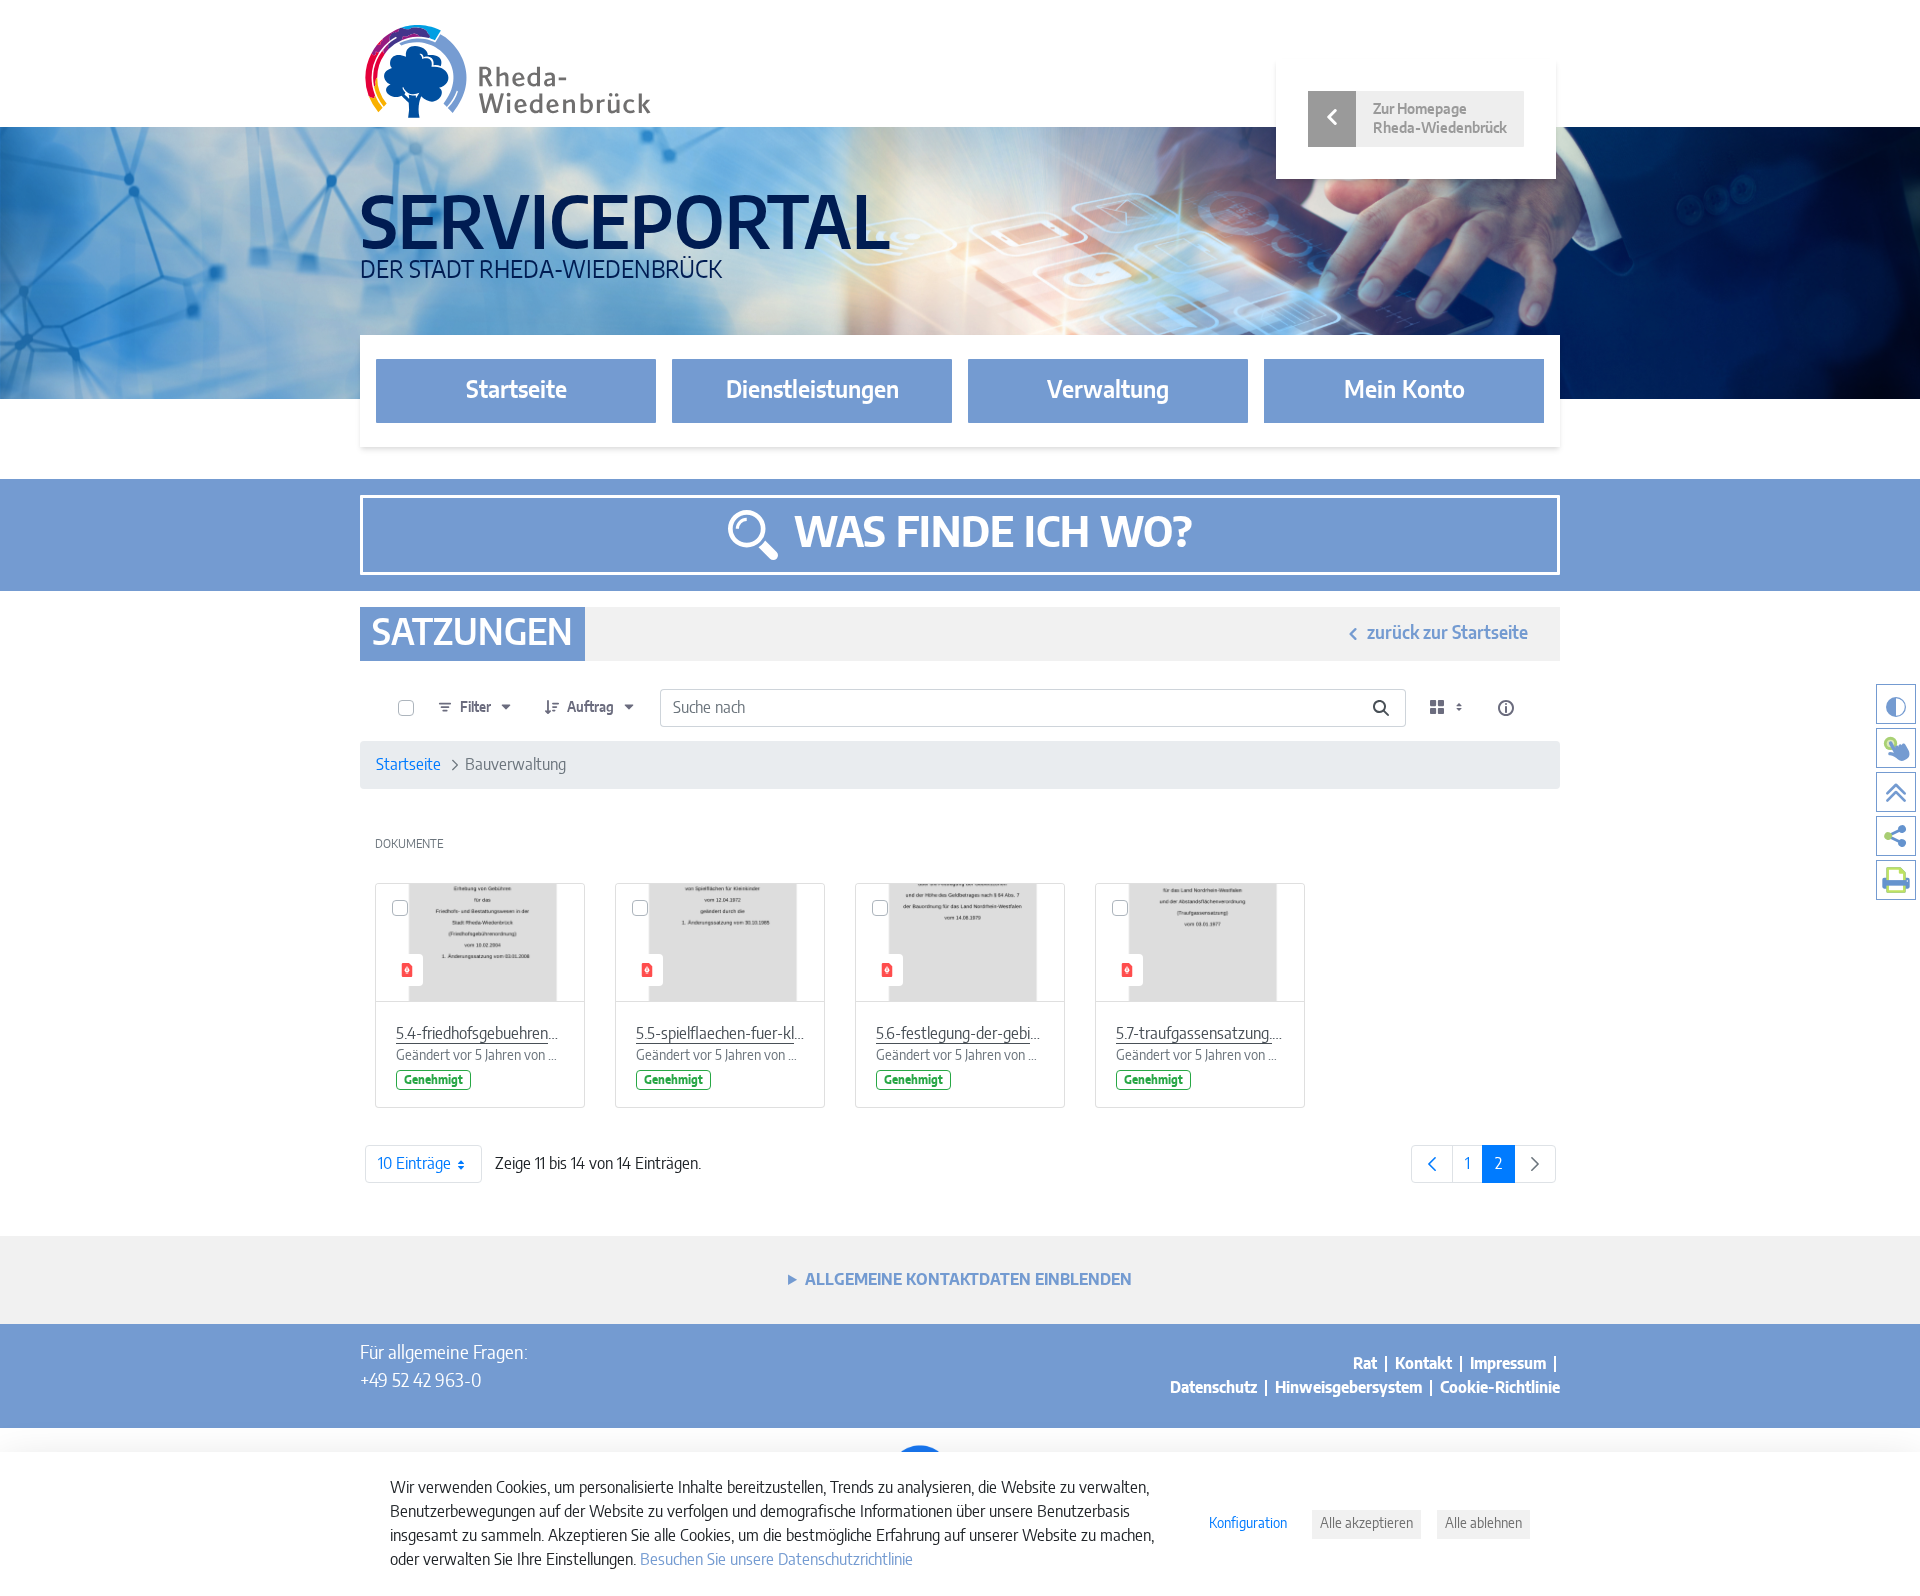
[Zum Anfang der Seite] (1896, 792)
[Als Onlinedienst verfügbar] (1896, 748)
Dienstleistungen (812, 391)
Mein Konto (1404, 391)
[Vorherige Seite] (1432, 1164)
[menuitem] (1896, 836)
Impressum (1508, 1364)
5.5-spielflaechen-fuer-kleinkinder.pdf (720, 1034)
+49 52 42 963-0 (420, 1382)
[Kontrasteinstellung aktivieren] (1896, 704)
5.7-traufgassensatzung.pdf (1200, 1034)
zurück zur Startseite (1447, 634)
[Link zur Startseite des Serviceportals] (508, 71)
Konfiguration (1248, 1524)
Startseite (516, 391)
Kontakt (1423, 1364)
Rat (1365, 1364)
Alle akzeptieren (1366, 1524)
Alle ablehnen (1483, 1524)
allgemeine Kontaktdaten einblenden (968, 1280)
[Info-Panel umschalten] (1506, 708)
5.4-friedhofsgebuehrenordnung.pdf (480, 1034)
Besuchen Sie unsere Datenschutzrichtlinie (776, 1560)
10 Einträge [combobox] (414, 1164)
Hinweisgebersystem (1348, 1388)
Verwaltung (1108, 391)
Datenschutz (1213, 1388)
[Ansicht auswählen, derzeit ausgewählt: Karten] (1448, 708)
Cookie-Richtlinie (1500, 1388)
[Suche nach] (1381, 708)
